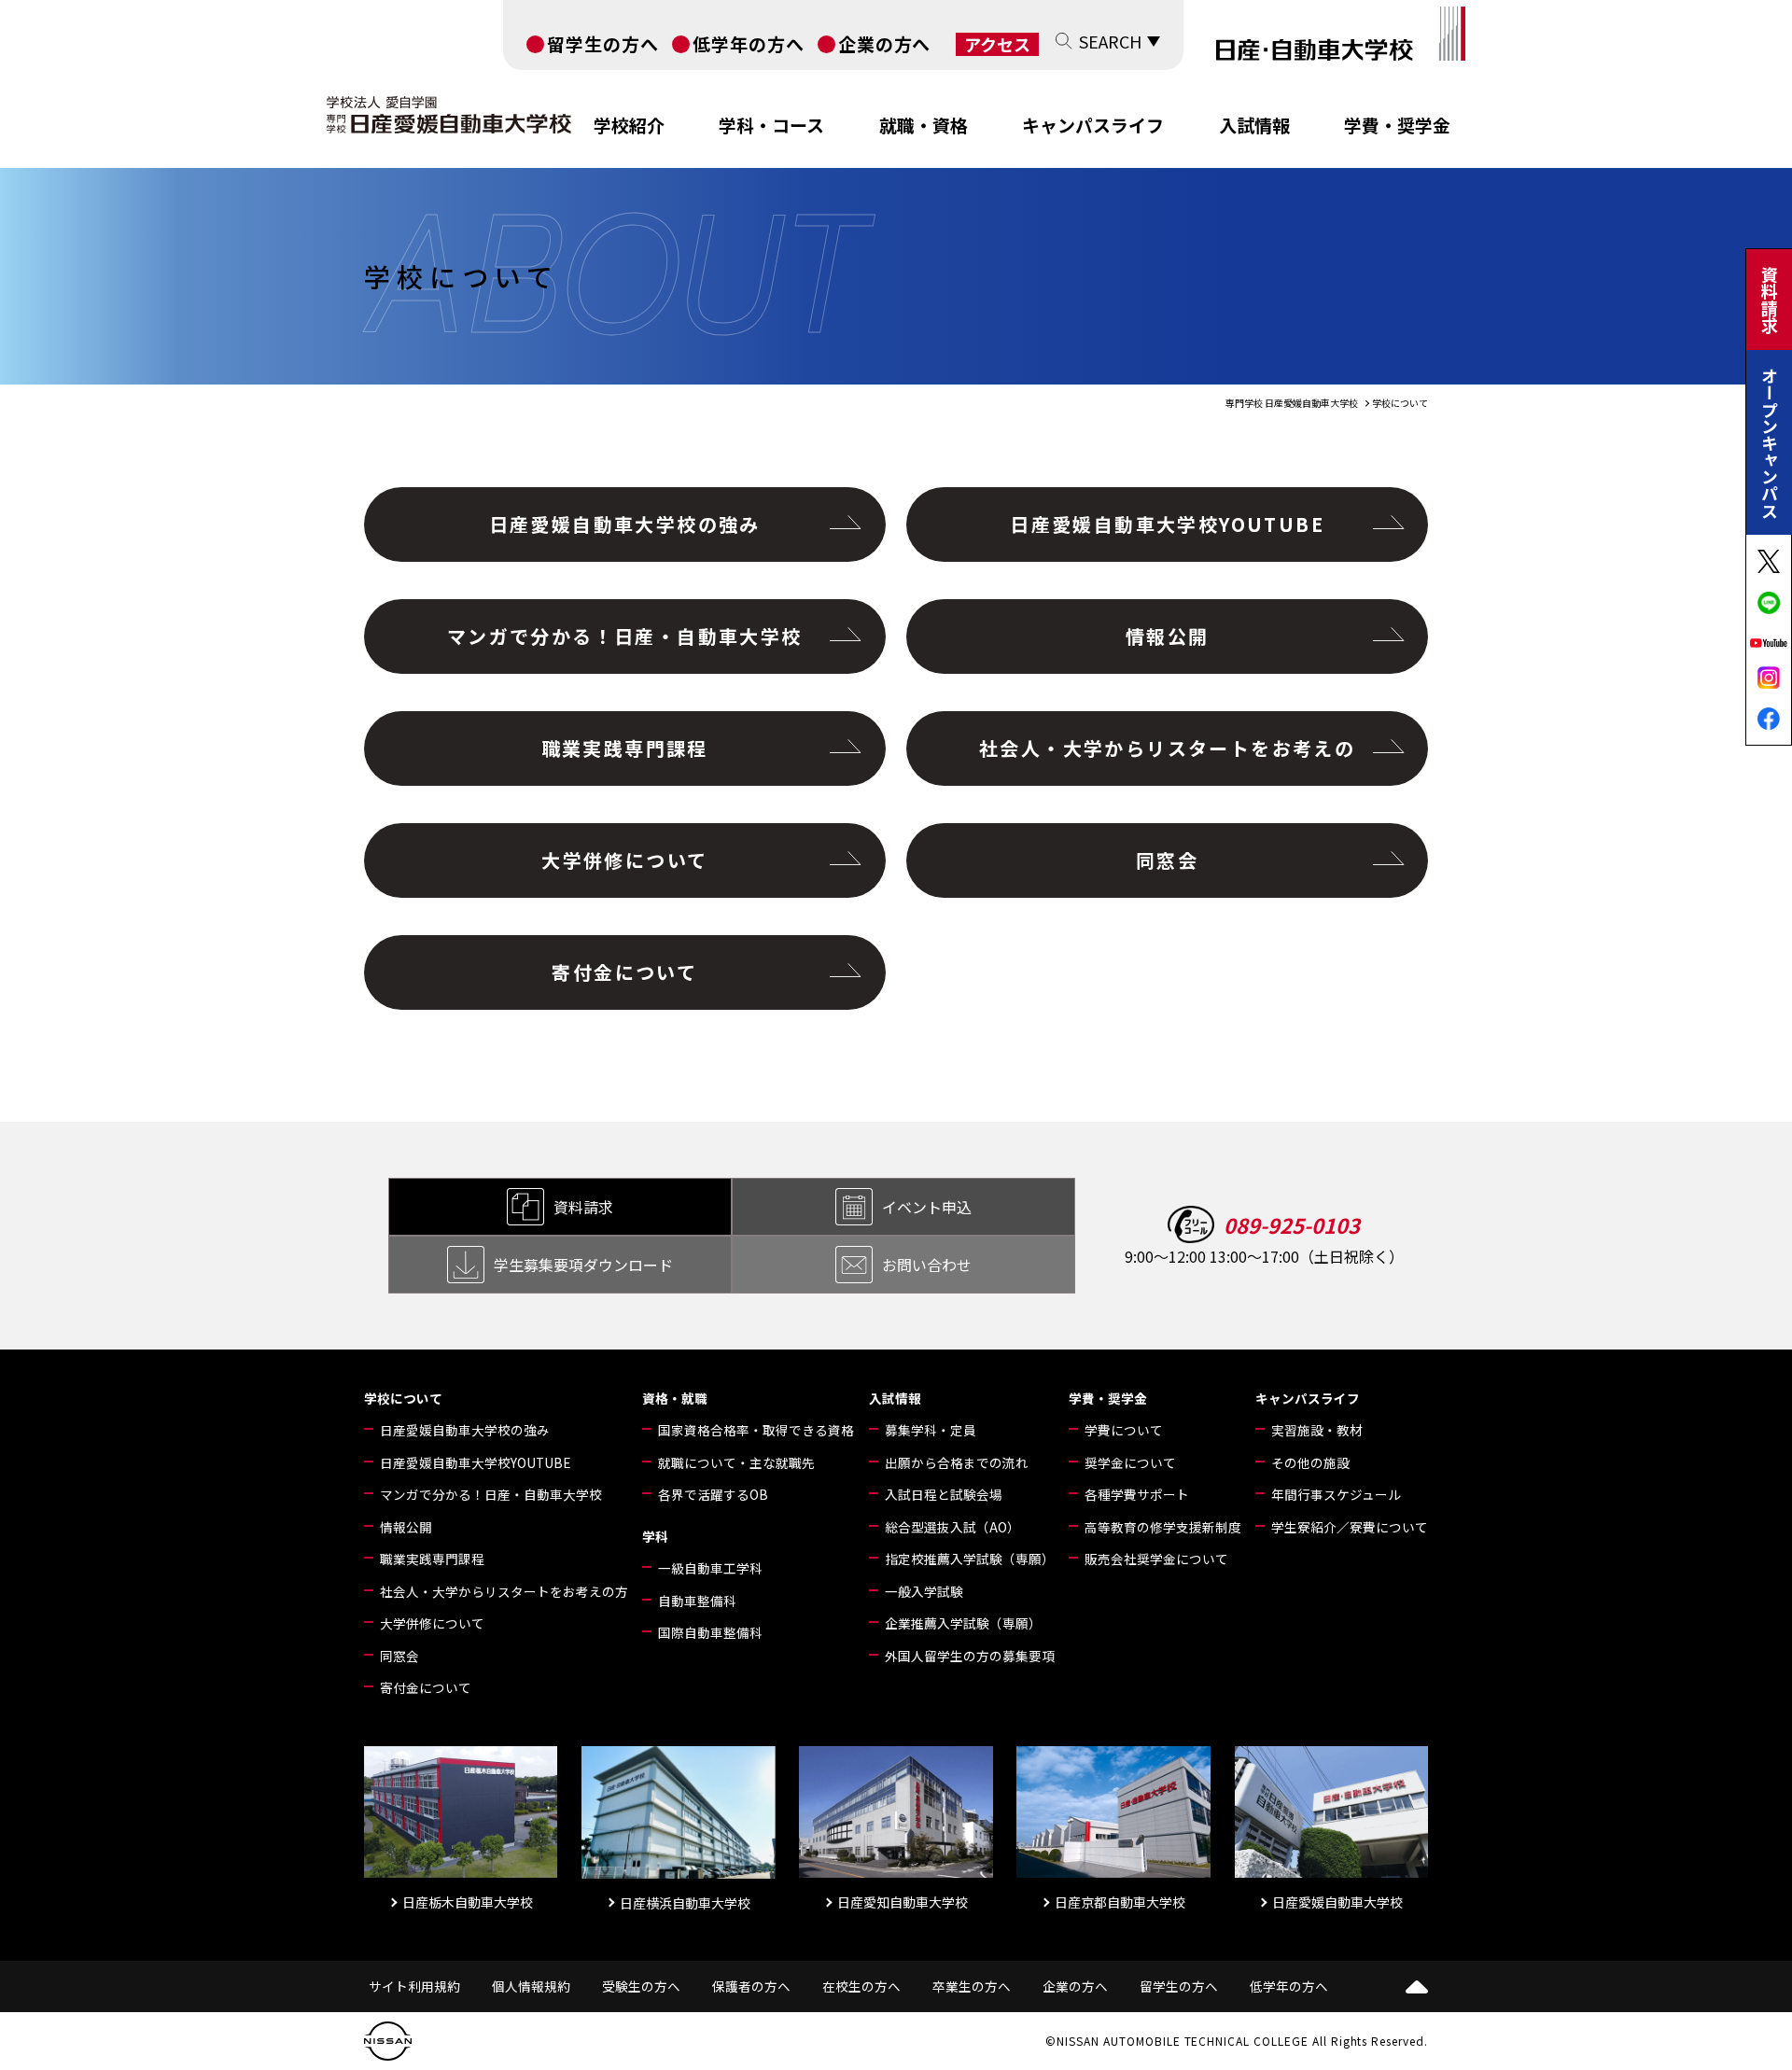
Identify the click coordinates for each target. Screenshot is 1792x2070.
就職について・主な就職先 (736, 1462)
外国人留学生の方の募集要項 (970, 1656)
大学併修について (624, 860)
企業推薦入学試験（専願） (963, 1623)
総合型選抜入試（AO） (952, 1527)
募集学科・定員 (931, 1430)
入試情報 (1254, 125)
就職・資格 (924, 125)
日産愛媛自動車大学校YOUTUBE (1167, 524)
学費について (1124, 1430)
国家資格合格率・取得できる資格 (756, 1430)
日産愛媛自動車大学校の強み (625, 524)
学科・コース (771, 125)
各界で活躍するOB (713, 1494)
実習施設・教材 (1317, 1430)
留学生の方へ (603, 43)
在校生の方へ (861, 1986)
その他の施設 (1310, 1462)
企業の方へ (885, 43)
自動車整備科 (697, 1601)
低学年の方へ (749, 43)
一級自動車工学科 (710, 1568)
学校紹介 (629, 125)
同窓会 (1167, 860)
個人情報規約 (531, 1986)
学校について (403, 1398)
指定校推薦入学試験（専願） (970, 1559)
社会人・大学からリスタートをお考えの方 (504, 1591)
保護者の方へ (751, 1986)
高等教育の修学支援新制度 (1163, 1527)
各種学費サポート (1137, 1494)
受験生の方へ (641, 1986)
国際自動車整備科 (710, 1632)
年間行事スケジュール (1336, 1494)
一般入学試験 (924, 1591)
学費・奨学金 (1397, 125)
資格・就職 (675, 1398)
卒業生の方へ (972, 1986)
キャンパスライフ (1093, 125)
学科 (655, 1536)
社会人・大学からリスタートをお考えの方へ (1167, 760)
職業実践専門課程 (625, 748)
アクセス (997, 44)
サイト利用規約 (414, 1986)
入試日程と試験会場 (944, 1494)
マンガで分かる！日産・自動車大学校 (625, 636)
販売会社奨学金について (1156, 1559)
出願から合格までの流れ (957, 1462)
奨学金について (1130, 1462)
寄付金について (624, 972)
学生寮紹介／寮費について (1350, 1527)
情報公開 (1168, 636)
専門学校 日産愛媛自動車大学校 (1292, 403)
